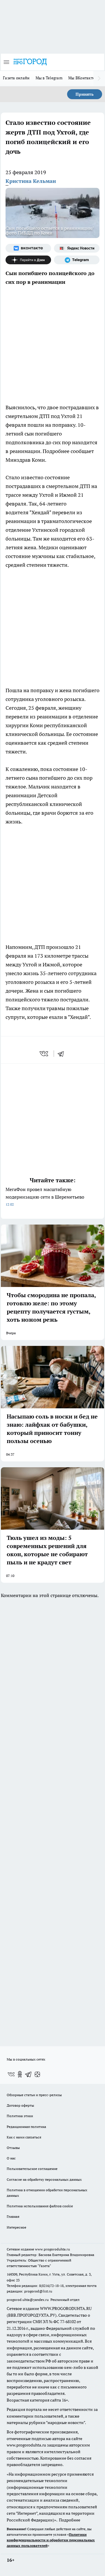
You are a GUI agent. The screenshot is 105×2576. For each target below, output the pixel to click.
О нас (11, 2158)
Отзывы (13, 2148)
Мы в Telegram (49, 78)
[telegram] (63, 1054)
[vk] (44, 1054)
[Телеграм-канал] (77, 260)
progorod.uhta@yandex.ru (28, 2300)
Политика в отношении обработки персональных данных (47, 2193)
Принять (85, 94)
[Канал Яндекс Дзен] (28, 260)
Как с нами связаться (24, 2137)
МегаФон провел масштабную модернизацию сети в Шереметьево (45, 1196)
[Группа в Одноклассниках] (20, 2074)
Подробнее (70, 2520)
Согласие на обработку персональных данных (44, 2179)
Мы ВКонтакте (82, 78)
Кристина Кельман (31, 181)
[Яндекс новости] (77, 248)
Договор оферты (20, 2105)
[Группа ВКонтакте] (28, 248)
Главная (13, 2216)
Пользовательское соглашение (32, 2169)
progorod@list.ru (38, 2291)
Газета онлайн (16, 78)
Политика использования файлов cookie (40, 2206)
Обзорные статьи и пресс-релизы (34, 2095)
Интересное (16, 2227)
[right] (99, 78)
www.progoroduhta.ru (52, 2249)
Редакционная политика (26, 2127)
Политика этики (20, 2116)
